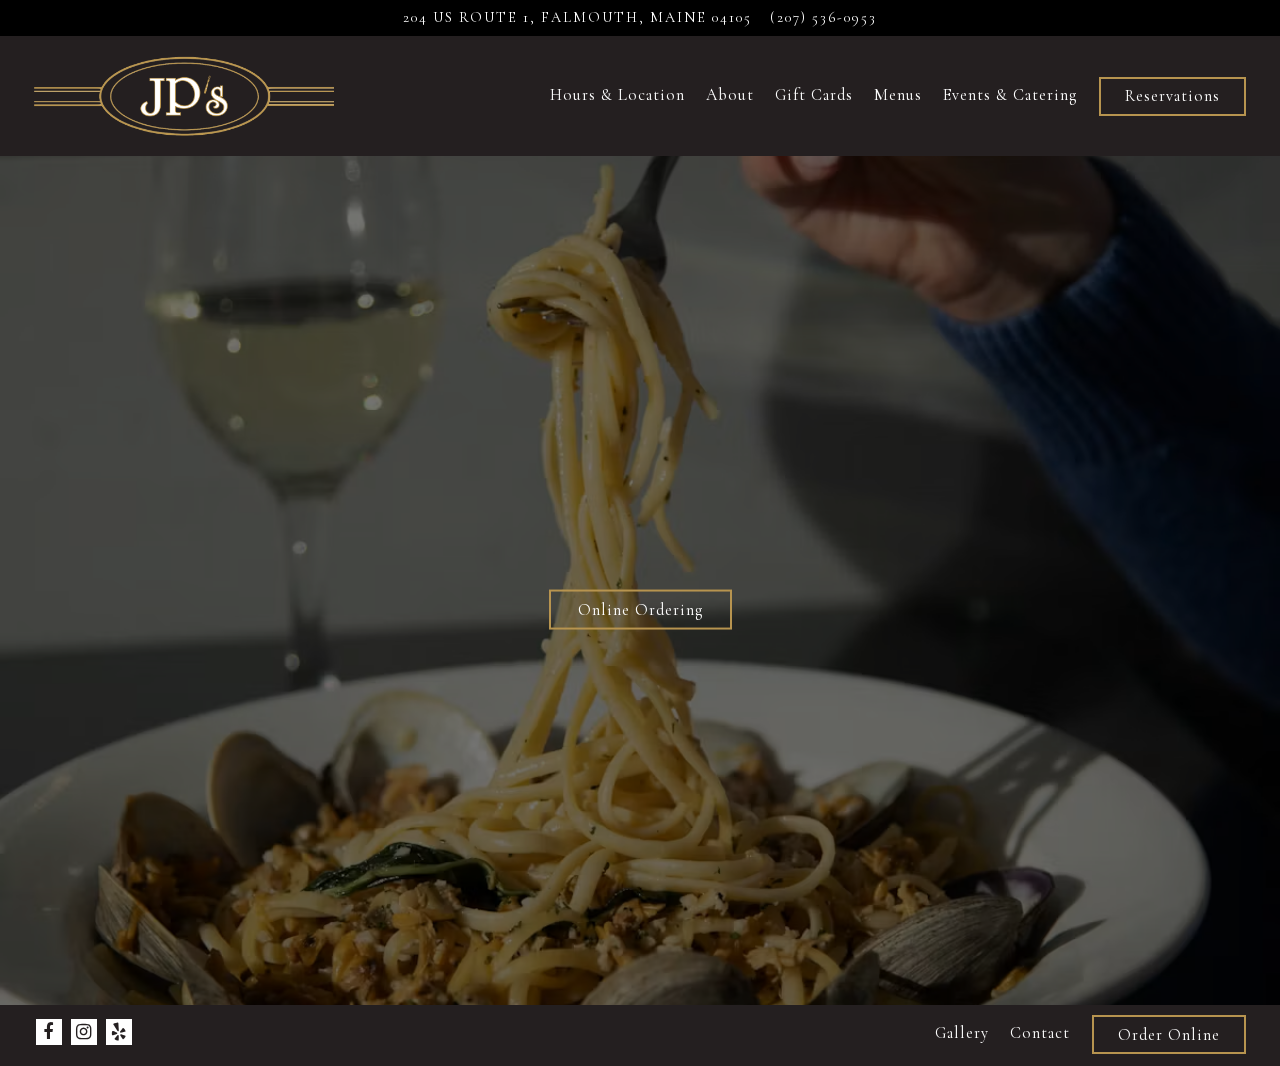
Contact (1040, 1033)
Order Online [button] (1169, 1035)
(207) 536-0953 (823, 17)
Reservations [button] (1172, 96)
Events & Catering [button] (1010, 95)
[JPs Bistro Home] (184, 94)
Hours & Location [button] (617, 95)
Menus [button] (898, 95)
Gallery (962, 1033)
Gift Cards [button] (814, 95)
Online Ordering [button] (640, 609)
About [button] (730, 95)
